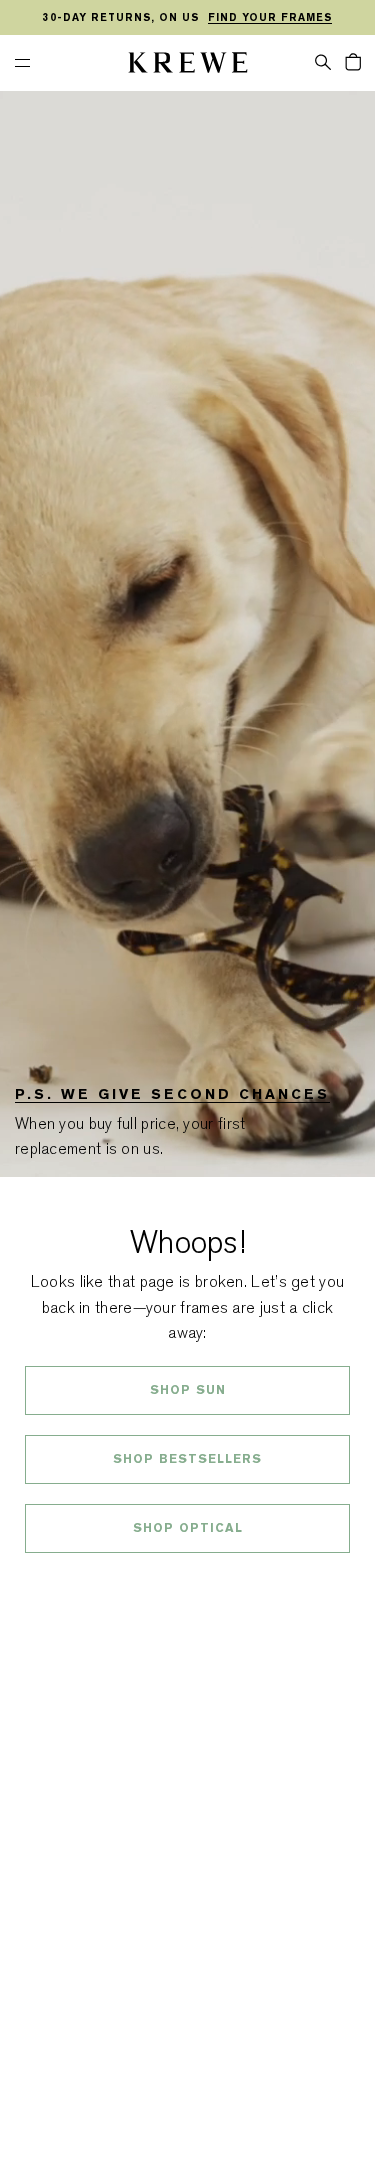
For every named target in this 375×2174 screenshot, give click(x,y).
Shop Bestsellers (187, 1459)
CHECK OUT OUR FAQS (187, 1581)
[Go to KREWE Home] (188, 65)
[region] (187, 18)
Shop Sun (188, 1390)
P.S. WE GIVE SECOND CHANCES (172, 1094)
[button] (323, 61)
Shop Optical (188, 1528)
